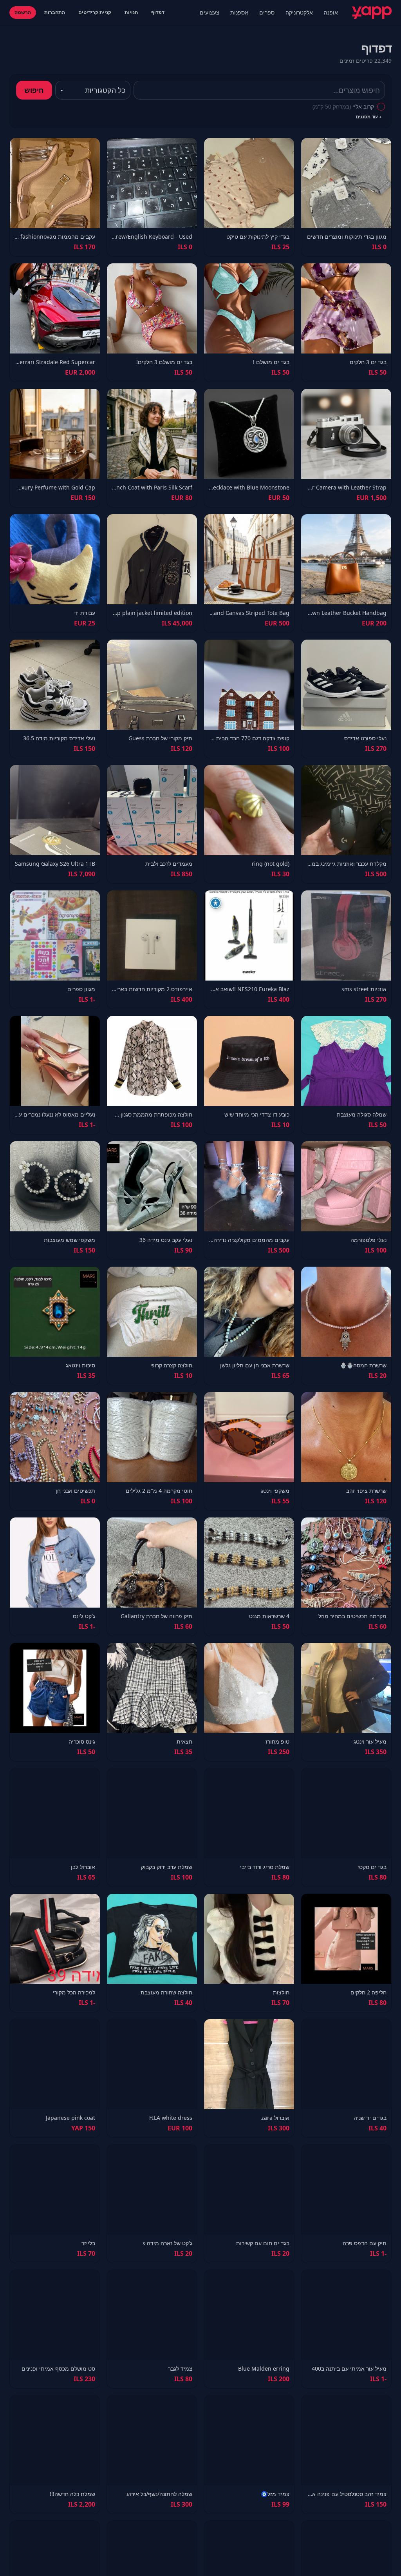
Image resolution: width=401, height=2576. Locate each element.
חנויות (131, 12)
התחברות (55, 12)
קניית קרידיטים (95, 12)
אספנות (239, 12)
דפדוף (158, 12)
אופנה (331, 12)
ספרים (267, 12)
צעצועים (210, 12)
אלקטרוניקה (299, 12)
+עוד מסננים (369, 117)
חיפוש (34, 90)
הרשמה (23, 12)
